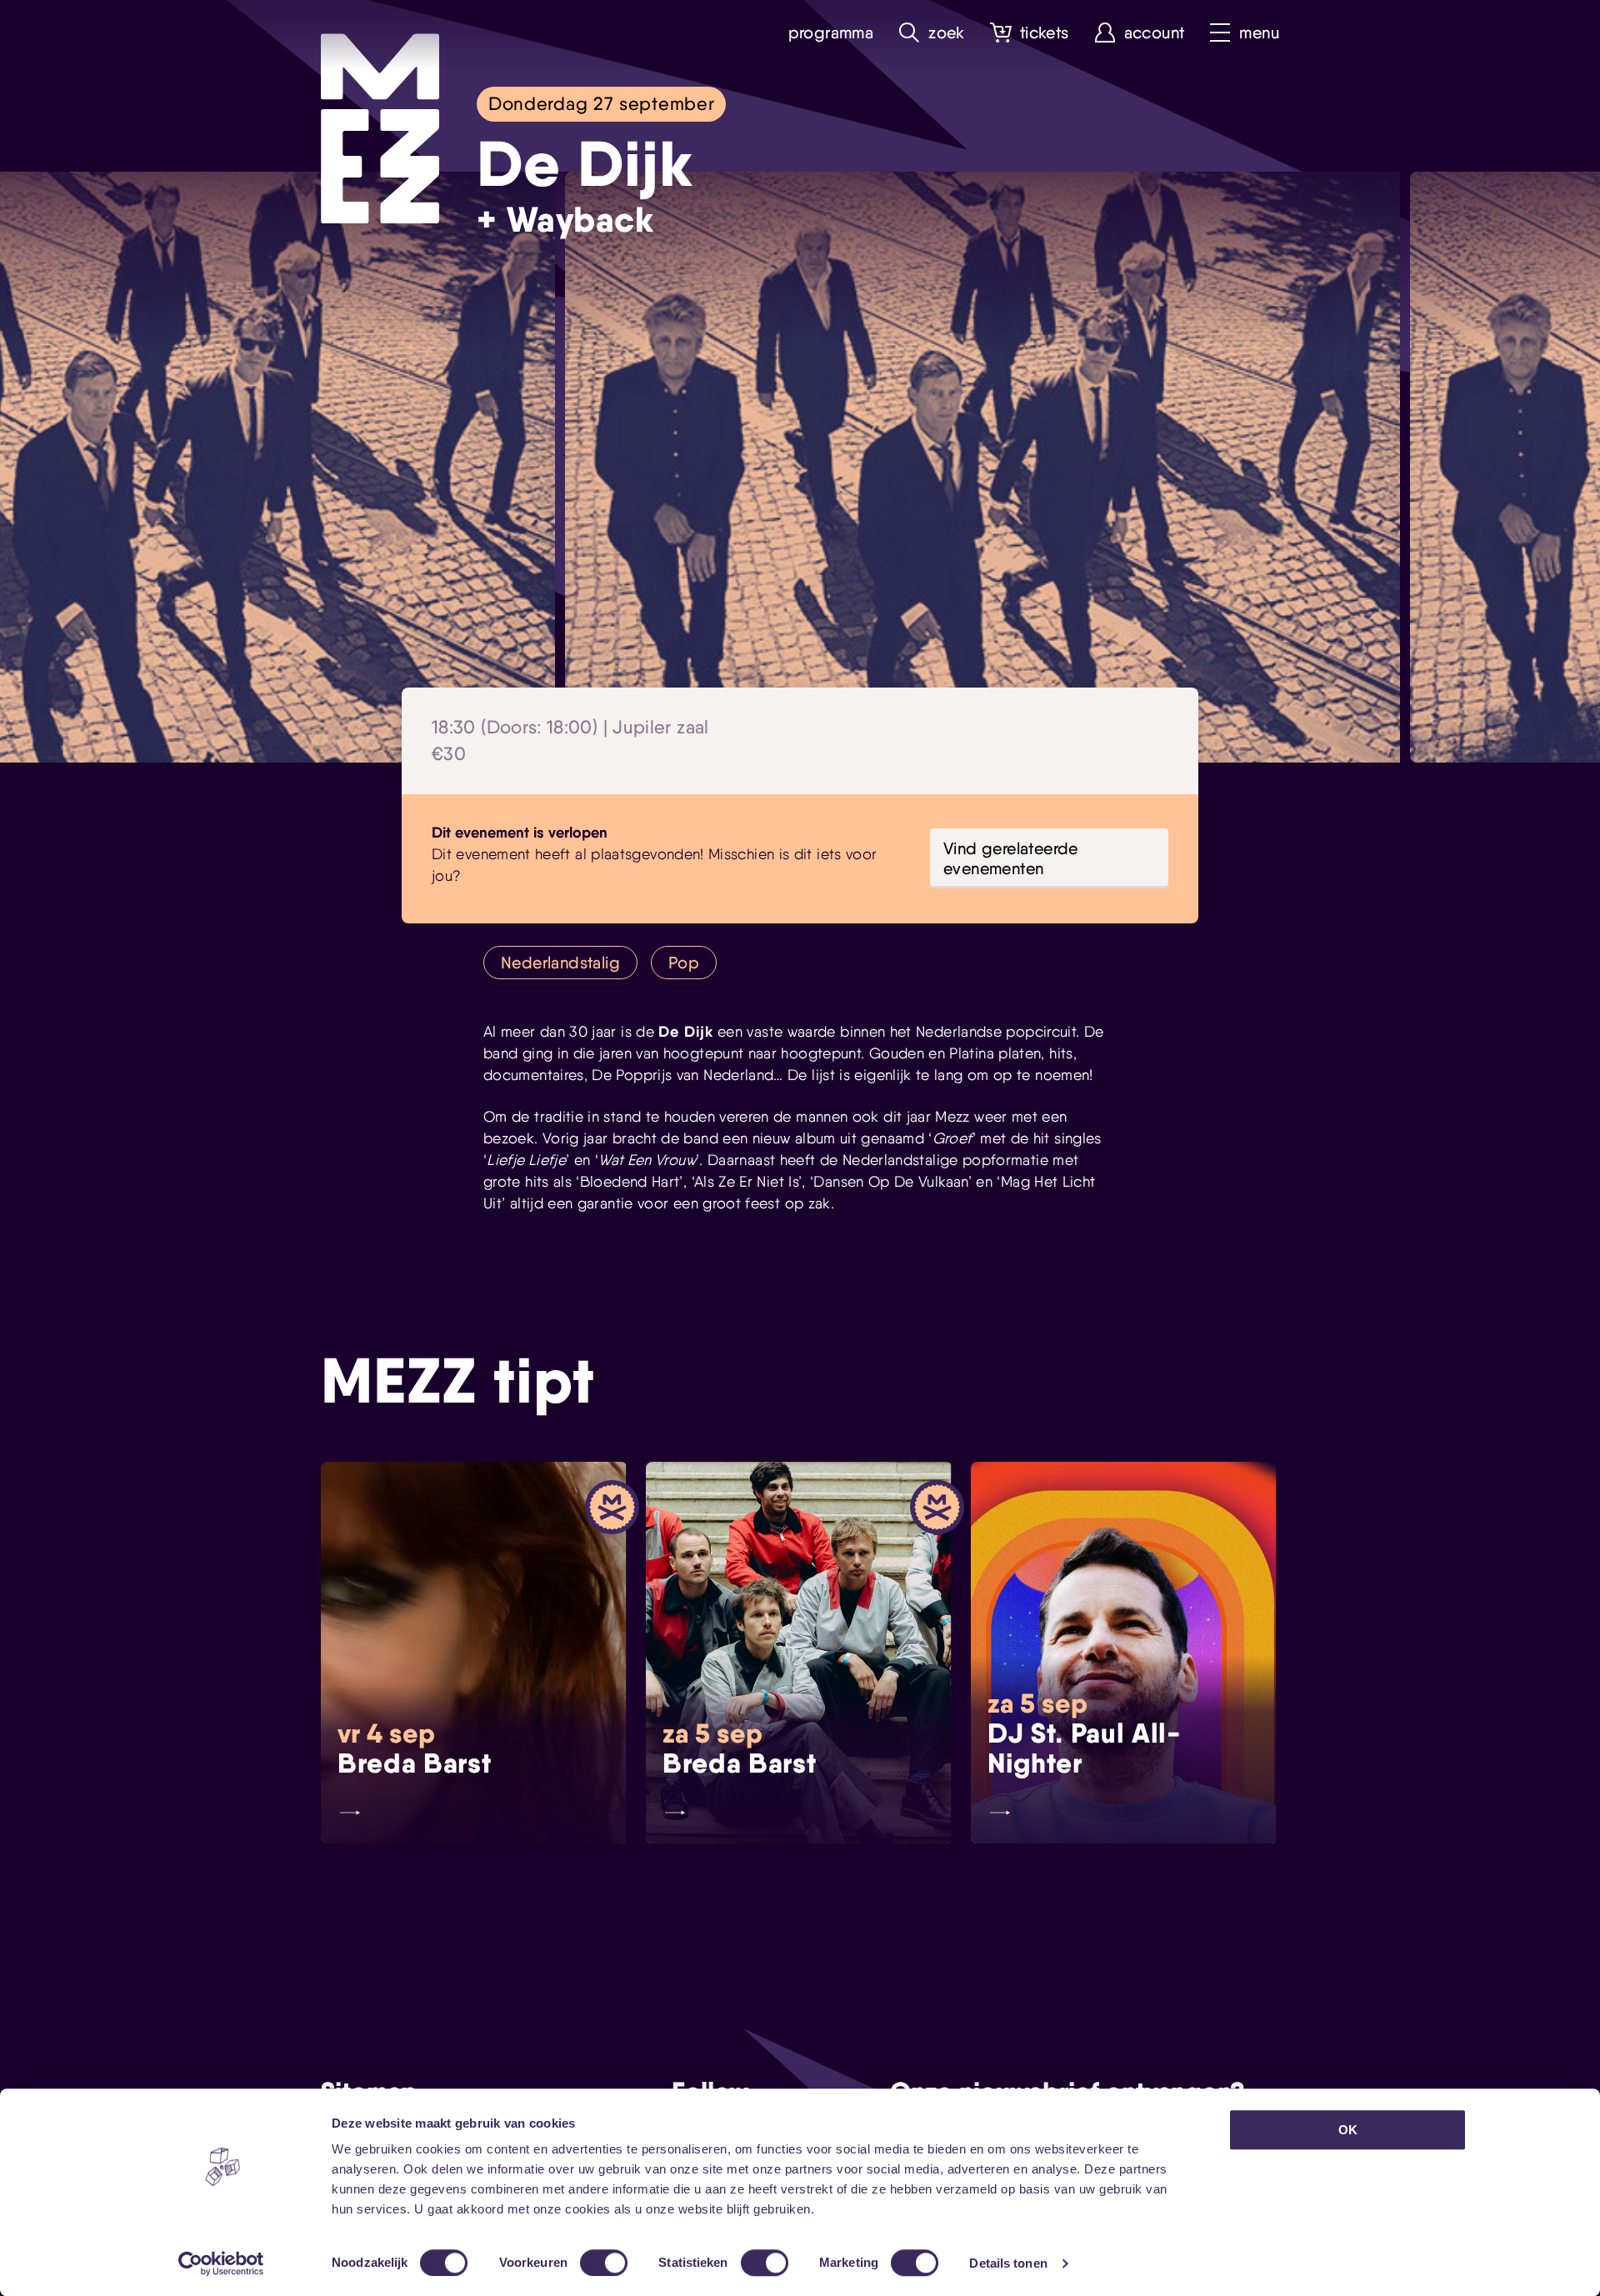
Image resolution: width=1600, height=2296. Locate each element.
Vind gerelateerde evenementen (1011, 858)
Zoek (947, 33)
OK (1348, 2130)
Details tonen (1008, 2263)
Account (1155, 33)
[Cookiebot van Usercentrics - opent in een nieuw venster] (221, 2263)
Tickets (1045, 33)
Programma (831, 33)
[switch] (604, 2263)
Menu (1259, 33)
